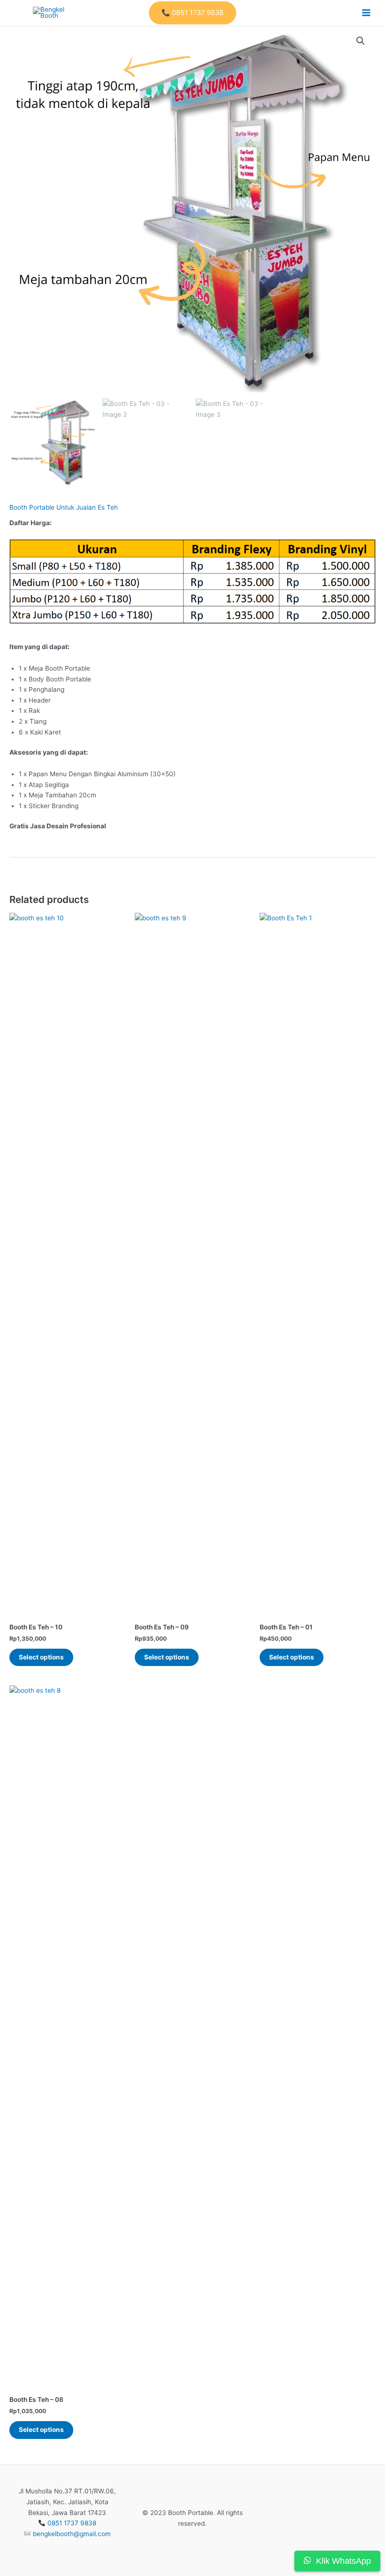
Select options (41, 1657)
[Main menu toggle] (366, 13)
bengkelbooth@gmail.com (72, 2534)
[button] (192, 13)
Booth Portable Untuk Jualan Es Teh (64, 507)
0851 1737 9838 (72, 2523)
